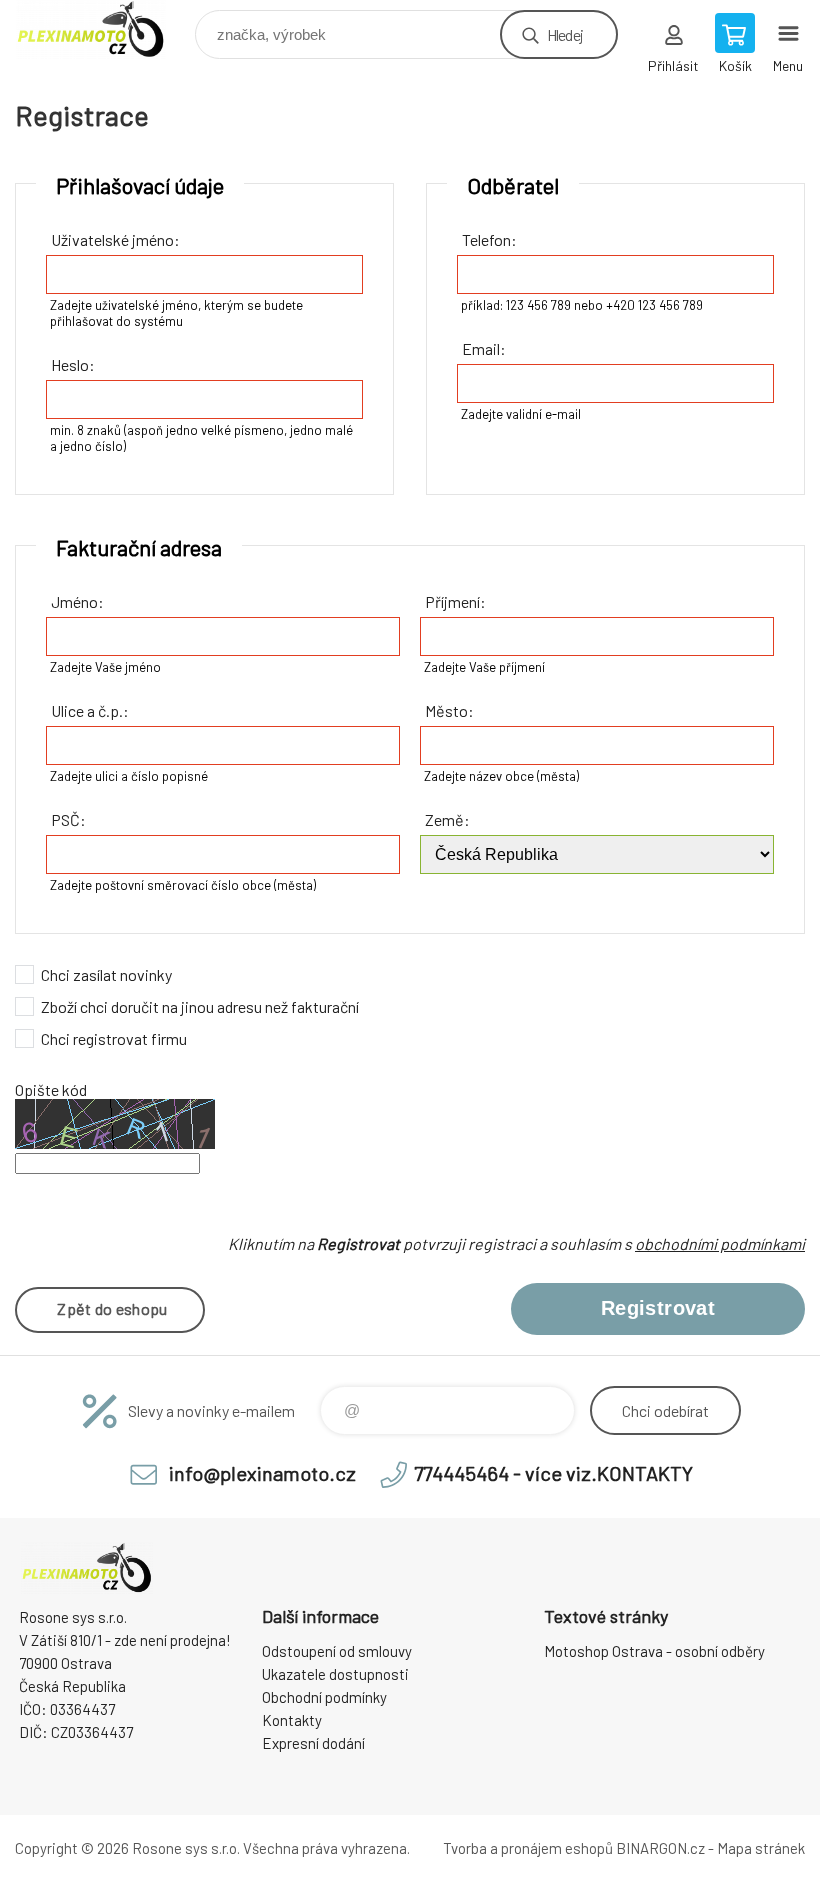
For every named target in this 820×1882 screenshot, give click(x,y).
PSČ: (68, 819)
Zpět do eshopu (112, 1308)
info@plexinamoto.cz (262, 1473)
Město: (449, 710)
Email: (484, 348)
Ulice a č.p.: (90, 710)
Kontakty (292, 1720)
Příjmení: (455, 601)
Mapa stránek (761, 1848)
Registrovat (658, 1308)
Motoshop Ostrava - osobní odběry (654, 1651)
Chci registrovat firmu (114, 1038)
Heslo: (73, 364)
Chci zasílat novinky (106, 974)
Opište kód (51, 1089)
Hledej (565, 34)
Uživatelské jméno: (115, 239)
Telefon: (489, 239)
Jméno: (77, 601)
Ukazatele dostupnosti (335, 1674)
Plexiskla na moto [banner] (103, 29)
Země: (447, 819)
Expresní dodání (313, 1743)
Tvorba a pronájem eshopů (528, 1848)
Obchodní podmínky (324, 1697)
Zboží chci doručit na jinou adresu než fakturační (200, 1006)
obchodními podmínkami (720, 1243)
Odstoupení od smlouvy (337, 1651)
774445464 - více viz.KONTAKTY (553, 1473)
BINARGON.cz (660, 1848)
